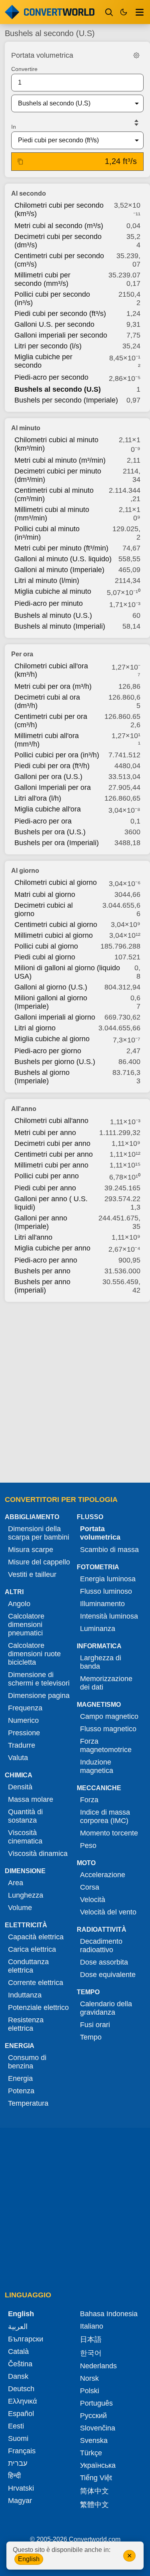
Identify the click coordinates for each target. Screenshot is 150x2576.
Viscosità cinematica (25, 1837)
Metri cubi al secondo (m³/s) (59, 226)
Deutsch (21, 2389)
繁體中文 (94, 2505)
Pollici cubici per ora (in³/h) (57, 755)
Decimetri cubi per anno (52, 1143)
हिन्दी (14, 2476)
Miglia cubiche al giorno (52, 1039)
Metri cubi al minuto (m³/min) (60, 460)
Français (22, 2451)
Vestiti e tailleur (32, 1574)
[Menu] (140, 12)
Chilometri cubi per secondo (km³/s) (59, 209)
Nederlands (98, 2366)
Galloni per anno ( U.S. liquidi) (51, 1203)
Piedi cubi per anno (45, 1188)
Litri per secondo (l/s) (48, 346)
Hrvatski (21, 2488)
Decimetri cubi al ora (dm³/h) (47, 701)
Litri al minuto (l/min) (47, 581)
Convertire (24, 69)
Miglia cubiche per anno (52, 1248)
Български (26, 2339)
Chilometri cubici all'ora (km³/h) (51, 670)
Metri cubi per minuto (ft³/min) (61, 548)
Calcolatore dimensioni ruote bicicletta (34, 1654)
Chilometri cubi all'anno (51, 1121)
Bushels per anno (42, 1271)
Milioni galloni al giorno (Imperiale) (51, 1002)
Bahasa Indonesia (109, 2314)
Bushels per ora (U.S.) (50, 832)
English (29, 2559)
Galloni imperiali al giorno (55, 1017)
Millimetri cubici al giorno (54, 935)
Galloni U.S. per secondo (54, 324)
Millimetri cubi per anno (51, 1165)
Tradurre (22, 1745)
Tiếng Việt (96, 2478)
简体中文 (94, 2491)
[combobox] (71, 103)
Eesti (16, 2426)
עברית (18, 2463)
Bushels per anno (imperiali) (42, 1286)
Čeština (20, 2364)
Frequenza (25, 1708)
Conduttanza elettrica (28, 1966)
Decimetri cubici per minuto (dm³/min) (58, 475)
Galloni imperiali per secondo (61, 335)
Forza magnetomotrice (106, 1745)
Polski (90, 2391)
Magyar (20, 2501)
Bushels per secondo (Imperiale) (66, 400)
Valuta (18, 1758)
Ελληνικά (22, 2401)
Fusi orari (95, 2025)
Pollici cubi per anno (47, 1176)
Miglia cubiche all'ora (48, 809)
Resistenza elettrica (26, 2024)
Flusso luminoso (106, 1591)
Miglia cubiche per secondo (43, 361)
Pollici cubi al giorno (46, 946)
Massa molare (31, 1799)
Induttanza (25, 1995)
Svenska (94, 2440)
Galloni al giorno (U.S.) (51, 987)
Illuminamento (102, 1604)
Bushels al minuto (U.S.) (53, 615)
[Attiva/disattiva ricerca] (109, 12)
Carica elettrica (32, 1949)
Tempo (91, 2037)
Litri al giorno (35, 1028)
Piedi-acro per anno (46, 1260)
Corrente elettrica (36, 1983)
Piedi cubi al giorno (45, 957)
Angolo (19, 1604)
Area (16, 1883)
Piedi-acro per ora (43, 821)
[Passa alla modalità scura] (124, 12)
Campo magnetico (109, 1716)
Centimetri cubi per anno (54, 1154)
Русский (93, 2416)
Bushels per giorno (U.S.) (55, 1062)
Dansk (18, 2376)
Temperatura (28, 2103)
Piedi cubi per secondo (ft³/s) (60, 314)
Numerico (23, 1720)
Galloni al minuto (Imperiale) (59, 570)
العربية (18, 2327)
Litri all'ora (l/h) (38, 798)
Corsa (90, 1887)
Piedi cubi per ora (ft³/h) (52, 766)
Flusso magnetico (108, 1729)
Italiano (92, 2326)
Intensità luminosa (109, 1616)
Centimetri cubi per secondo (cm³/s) (59, 260)
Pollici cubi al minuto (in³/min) (47, 533)
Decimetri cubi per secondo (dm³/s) (58, 241)
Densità (20, 1787)
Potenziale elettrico (38, 2007)
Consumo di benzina (27, 2062)
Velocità (93, 1900)
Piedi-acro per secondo (51, 377)
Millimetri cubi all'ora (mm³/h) (47, 740)
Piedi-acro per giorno (48, 1051)
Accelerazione (103, 1875)
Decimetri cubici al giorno (44, 910)
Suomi (18, 2438)
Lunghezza (26, 1895)
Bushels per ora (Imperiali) (57, 843)
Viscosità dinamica (38, 1854)
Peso (88, 1845)
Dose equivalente (108, 1975)
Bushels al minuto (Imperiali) (60, 626)
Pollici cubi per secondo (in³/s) (52, 298)
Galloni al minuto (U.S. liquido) (63, 559)
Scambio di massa (109, 1550)
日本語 (91, 2339)
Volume (20, 1908)
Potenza (21, 2091)
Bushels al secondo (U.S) (58, 389)
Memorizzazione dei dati (106, 1683)
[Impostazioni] (136, 55)
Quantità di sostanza (25, 1816)
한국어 (91, 2353)
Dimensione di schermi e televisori (39, 1679)
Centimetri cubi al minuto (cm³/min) (54, 495)
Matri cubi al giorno (45, 894)
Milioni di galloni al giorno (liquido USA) (67, 972)
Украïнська (98, 2465)
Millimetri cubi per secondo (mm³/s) (42, 279)
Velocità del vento (108, 1912)
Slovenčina (98, 2428)
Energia (20, 2078)
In (14, 127)
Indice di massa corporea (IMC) (105, 1816)
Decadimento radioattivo (101, 1946)
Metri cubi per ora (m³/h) (53, 686)
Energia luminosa (108, 1579)
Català (18, 2351)
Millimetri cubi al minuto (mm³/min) (52, 514)
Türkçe (91, 2453)
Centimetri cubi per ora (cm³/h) (51, 721)
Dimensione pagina (39, 1696)
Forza (89, 1800)
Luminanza (98, 1629)
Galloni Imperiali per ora (53, 787)
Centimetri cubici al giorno (56, 925)
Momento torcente (109, 1833)
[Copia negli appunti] (20, 162)
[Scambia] (136, 123)
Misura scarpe (31, 1550)
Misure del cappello (39, 1562)
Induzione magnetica (97, 1766)
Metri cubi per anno (45, 1133)
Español (21, 2414)
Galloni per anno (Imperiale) (41, 1222)
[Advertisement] (75, 1390)
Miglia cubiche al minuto (53, 591)
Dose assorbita (104, 1962)
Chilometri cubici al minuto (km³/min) (56, 444)
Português (96, 2403)
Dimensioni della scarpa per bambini (39, 1533)
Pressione (24, 1733)
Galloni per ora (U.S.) (48, 777)
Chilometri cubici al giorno (56, 882)
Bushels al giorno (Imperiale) (42, 1077)
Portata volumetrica (100, 1533)
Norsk (89, 2378)
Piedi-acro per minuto (49, 603)
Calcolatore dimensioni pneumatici (26, 1625)
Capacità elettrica (36, 1937)
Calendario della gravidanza (106, 2008)
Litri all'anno (33, 1237)
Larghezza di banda (101, 1662)
